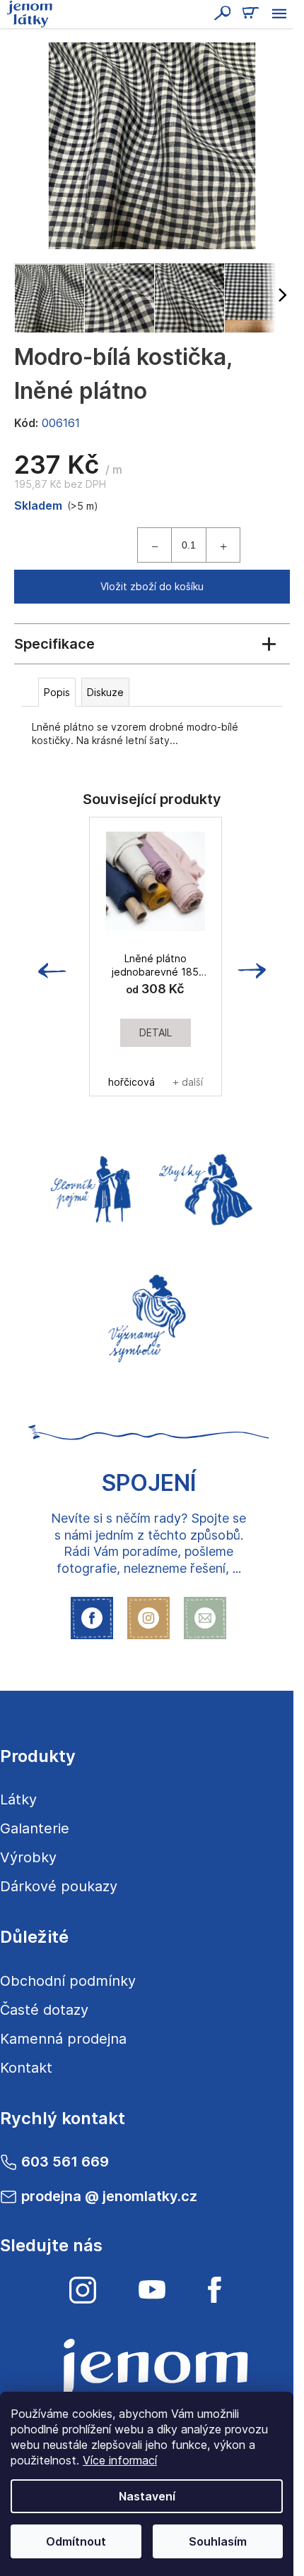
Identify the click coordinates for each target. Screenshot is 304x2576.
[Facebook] (215, 2290)
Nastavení (147, 2496)
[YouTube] (152, 2290)
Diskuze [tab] (105, 692)
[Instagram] (83, 2290)
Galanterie (35, 1828)
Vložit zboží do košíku (152, 586)
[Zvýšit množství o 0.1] (223, 545)
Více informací (120, 2460)
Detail (156, 1032)
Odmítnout (76, 2541)
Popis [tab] (57, 692)
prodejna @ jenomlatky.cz (109, 2196)
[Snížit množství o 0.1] (155, 545)
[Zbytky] (209, 1187)
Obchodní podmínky (68, 1981)
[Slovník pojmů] (88, 1187)
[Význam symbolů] (148, 1314)
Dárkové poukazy (59, 1886)
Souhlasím (218, 2541)
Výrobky (28, 1857)
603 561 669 (65, 2162)
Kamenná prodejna (63, 2039)
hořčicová (131, 1082)
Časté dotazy (44, 2010)
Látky (18, 1799)
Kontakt (26, 2068)
